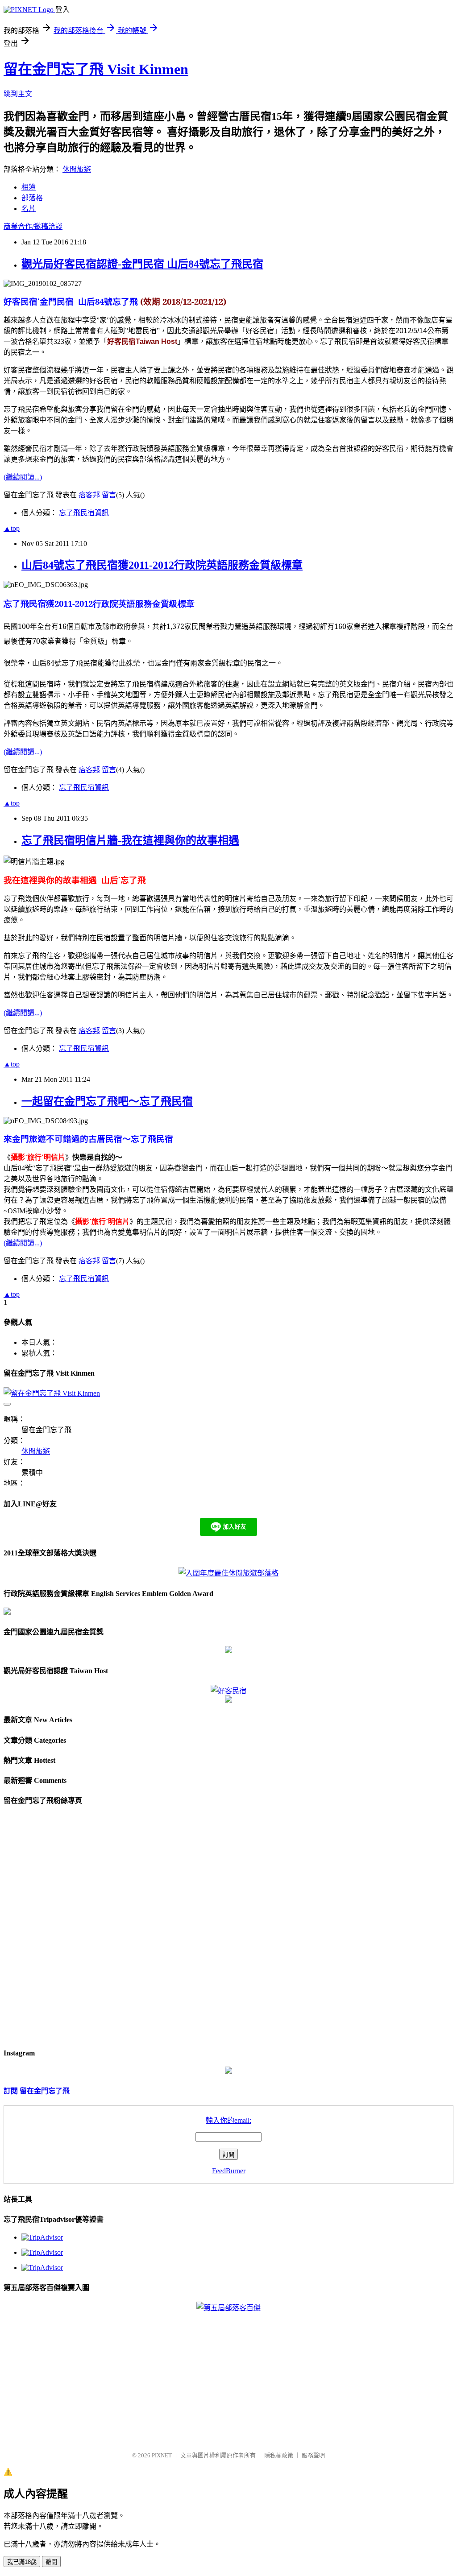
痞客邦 (89, 495)
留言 (109, 495)
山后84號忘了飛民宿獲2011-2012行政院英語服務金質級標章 (162, 565)
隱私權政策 (279, 2455)
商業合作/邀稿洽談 (33, 226)
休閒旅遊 (77, 169)
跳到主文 (18, 94)
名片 (29, 209)
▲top (12, 528)
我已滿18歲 (22, 2562)
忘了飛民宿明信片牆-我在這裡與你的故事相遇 (130, 840)
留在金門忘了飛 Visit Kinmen (96, 69)
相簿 (29, 187)
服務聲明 (313, 2455)
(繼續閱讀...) (23, 477)
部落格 (32, 198)
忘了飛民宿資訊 (84, 513)
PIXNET (162, 2455)
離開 (51, 2562)
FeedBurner (229, 2171)
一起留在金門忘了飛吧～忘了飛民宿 (107, 1101)
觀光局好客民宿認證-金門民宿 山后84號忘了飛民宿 (142, 264)
